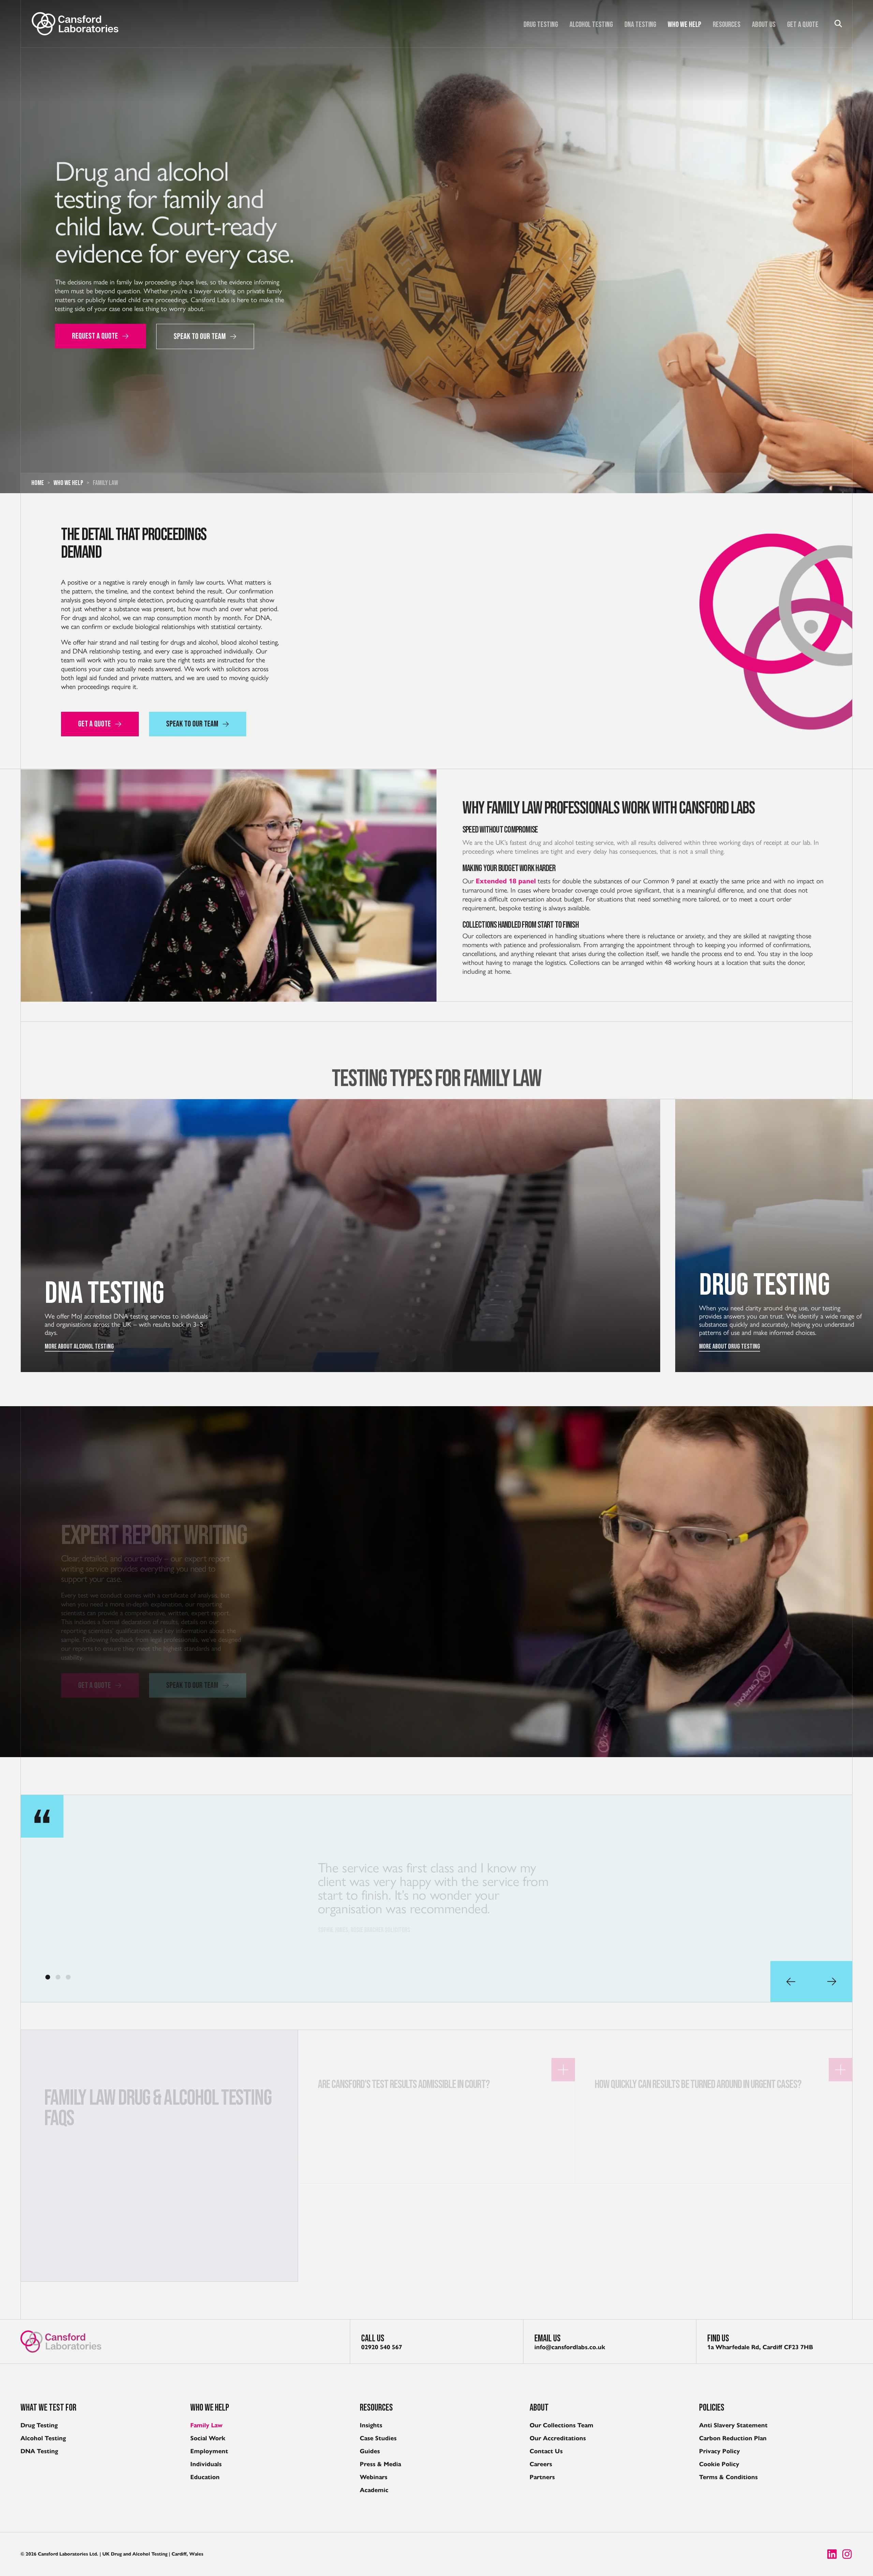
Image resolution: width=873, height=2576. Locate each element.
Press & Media (380, 2464)
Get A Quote (803, 25)
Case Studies (378, 2438)
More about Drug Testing (730, 1346)
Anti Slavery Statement (733, 2425)
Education (205, 2477)
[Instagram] (847, 2554)
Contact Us (546, 2451)
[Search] (838, 24)
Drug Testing (541, 25)
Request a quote (95, 336)
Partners (542, 2477)
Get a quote (94, 1666)
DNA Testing (640, 25)
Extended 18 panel (506, 879)
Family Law (206, 2425)
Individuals (206, 2464)
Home (38, 483)
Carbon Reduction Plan (733, 2438)
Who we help (684, 25)
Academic (374, 2490)
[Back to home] (75, 24)
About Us (764, 25)
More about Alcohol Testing (79, 1346)
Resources (727, 25)
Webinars (374, 2477)
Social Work (208, 2438)
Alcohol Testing (591, 25)
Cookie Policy (719, 2464)
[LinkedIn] (832, 2554)
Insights (371, 2425)
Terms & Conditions (728, 2477)
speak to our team (200, 336)
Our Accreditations (558, 2438)
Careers (541, 2464)
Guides (370, 2451)
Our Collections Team (561, 2425)
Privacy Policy (720, 2451)
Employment (209, 2451)
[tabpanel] (436, 1898)
